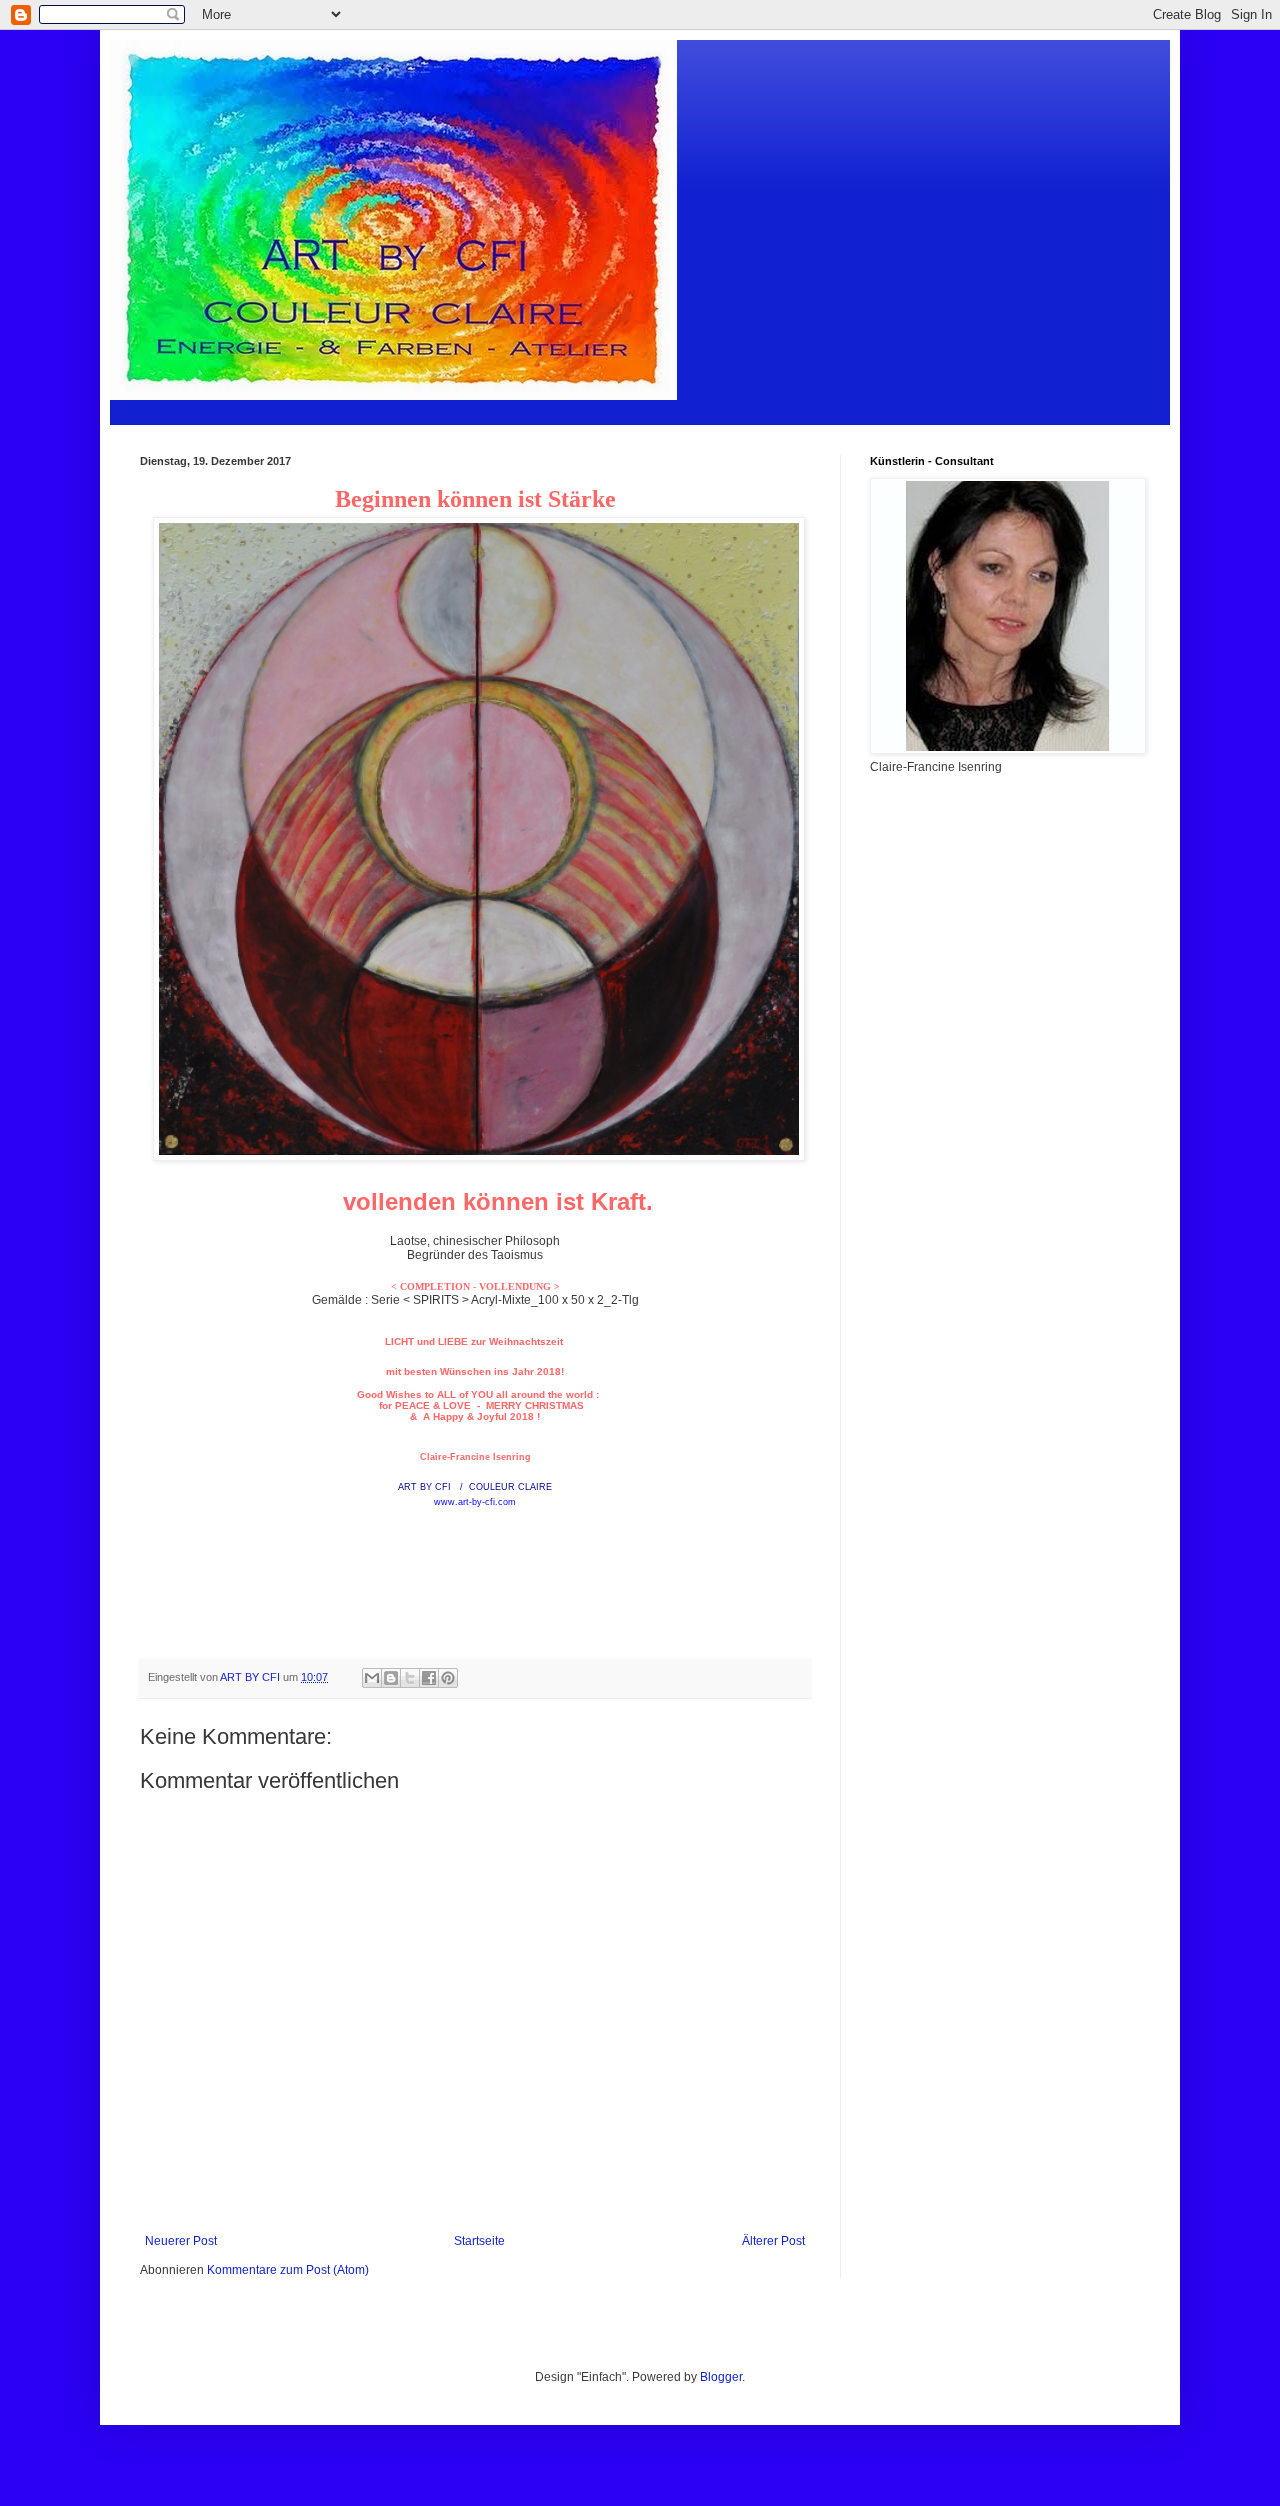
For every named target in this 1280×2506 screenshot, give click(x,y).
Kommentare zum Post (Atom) (288, 2270)
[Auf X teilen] (410, 1678)
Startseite (479, 2241)
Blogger (721, 2377)
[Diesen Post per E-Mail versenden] (372, 1678)
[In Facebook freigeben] (429, 1678)
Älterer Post (773, 2241)
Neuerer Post (181, 2241)
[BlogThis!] (391, 1678)
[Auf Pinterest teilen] (448, 1678)
